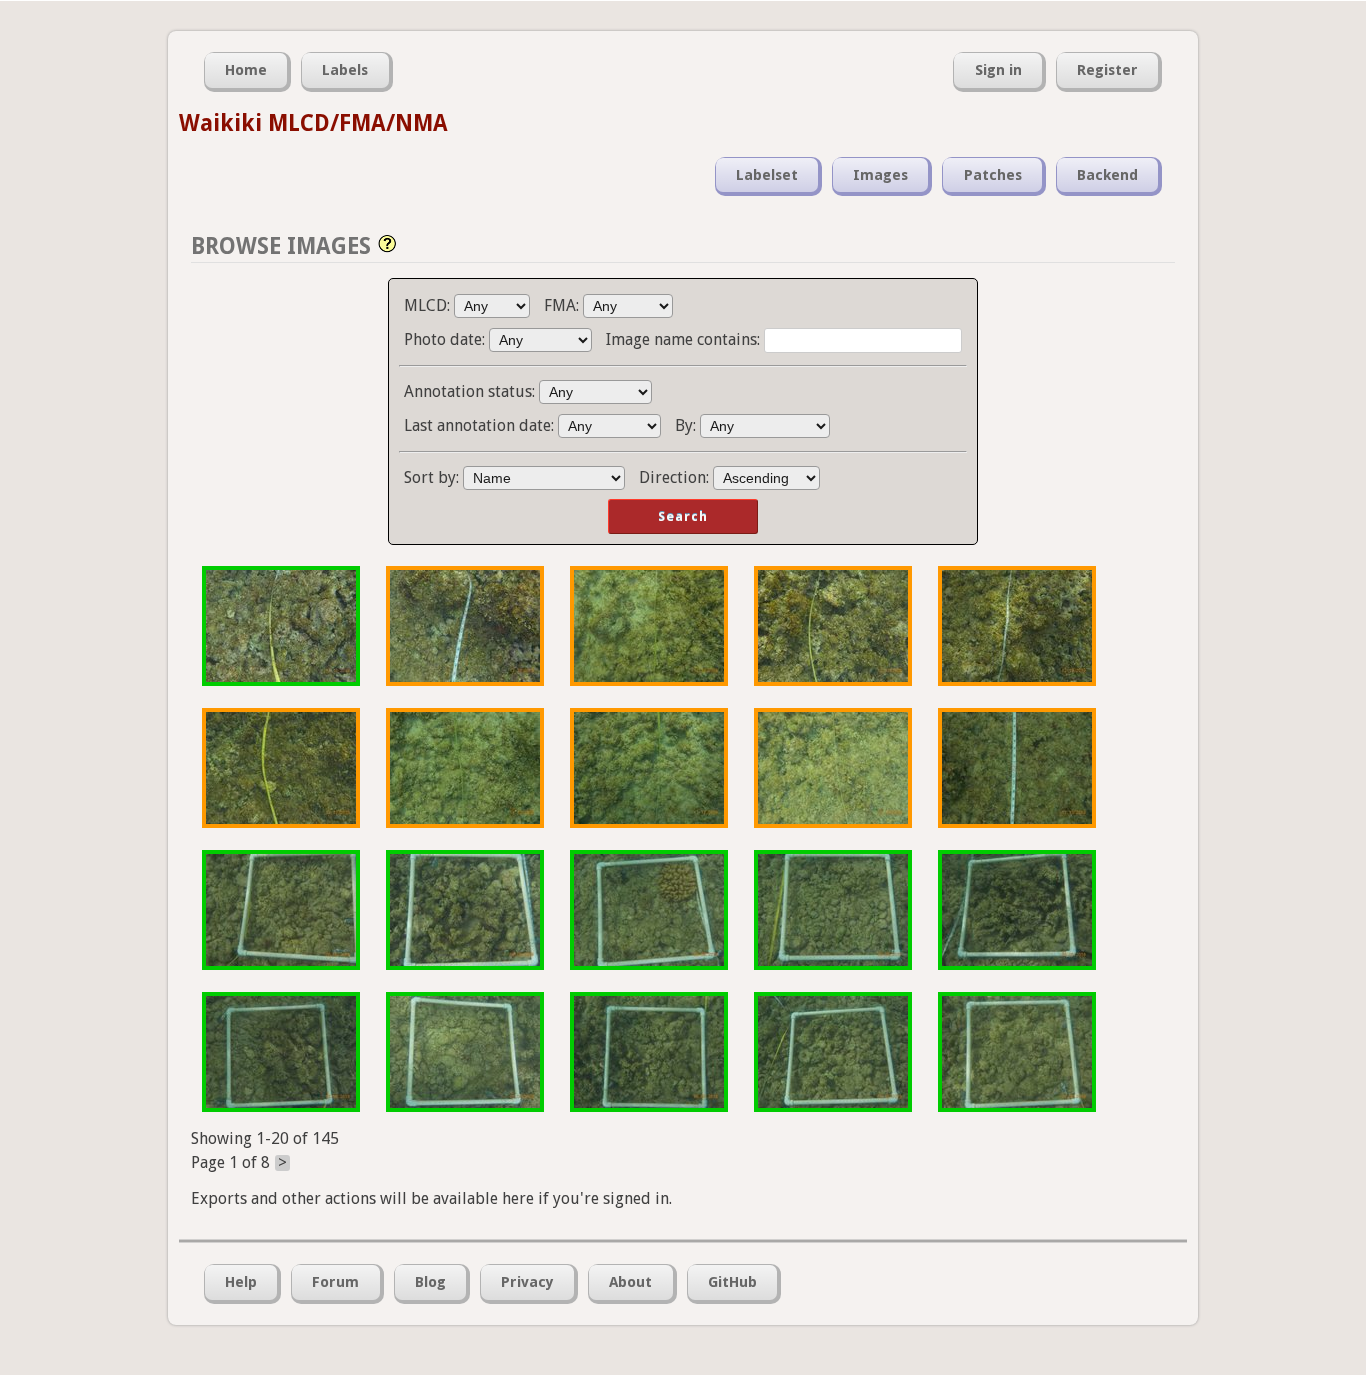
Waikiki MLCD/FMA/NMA (313, 123)
